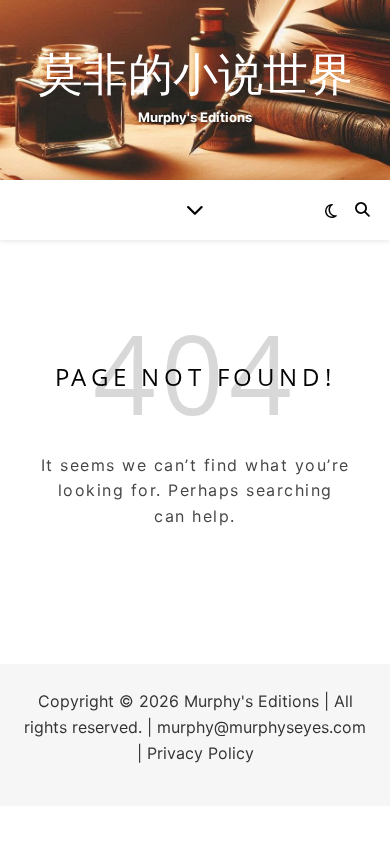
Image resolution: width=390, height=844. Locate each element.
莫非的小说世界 (195, 72)
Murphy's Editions (251, 701)
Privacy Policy (200, 753)
